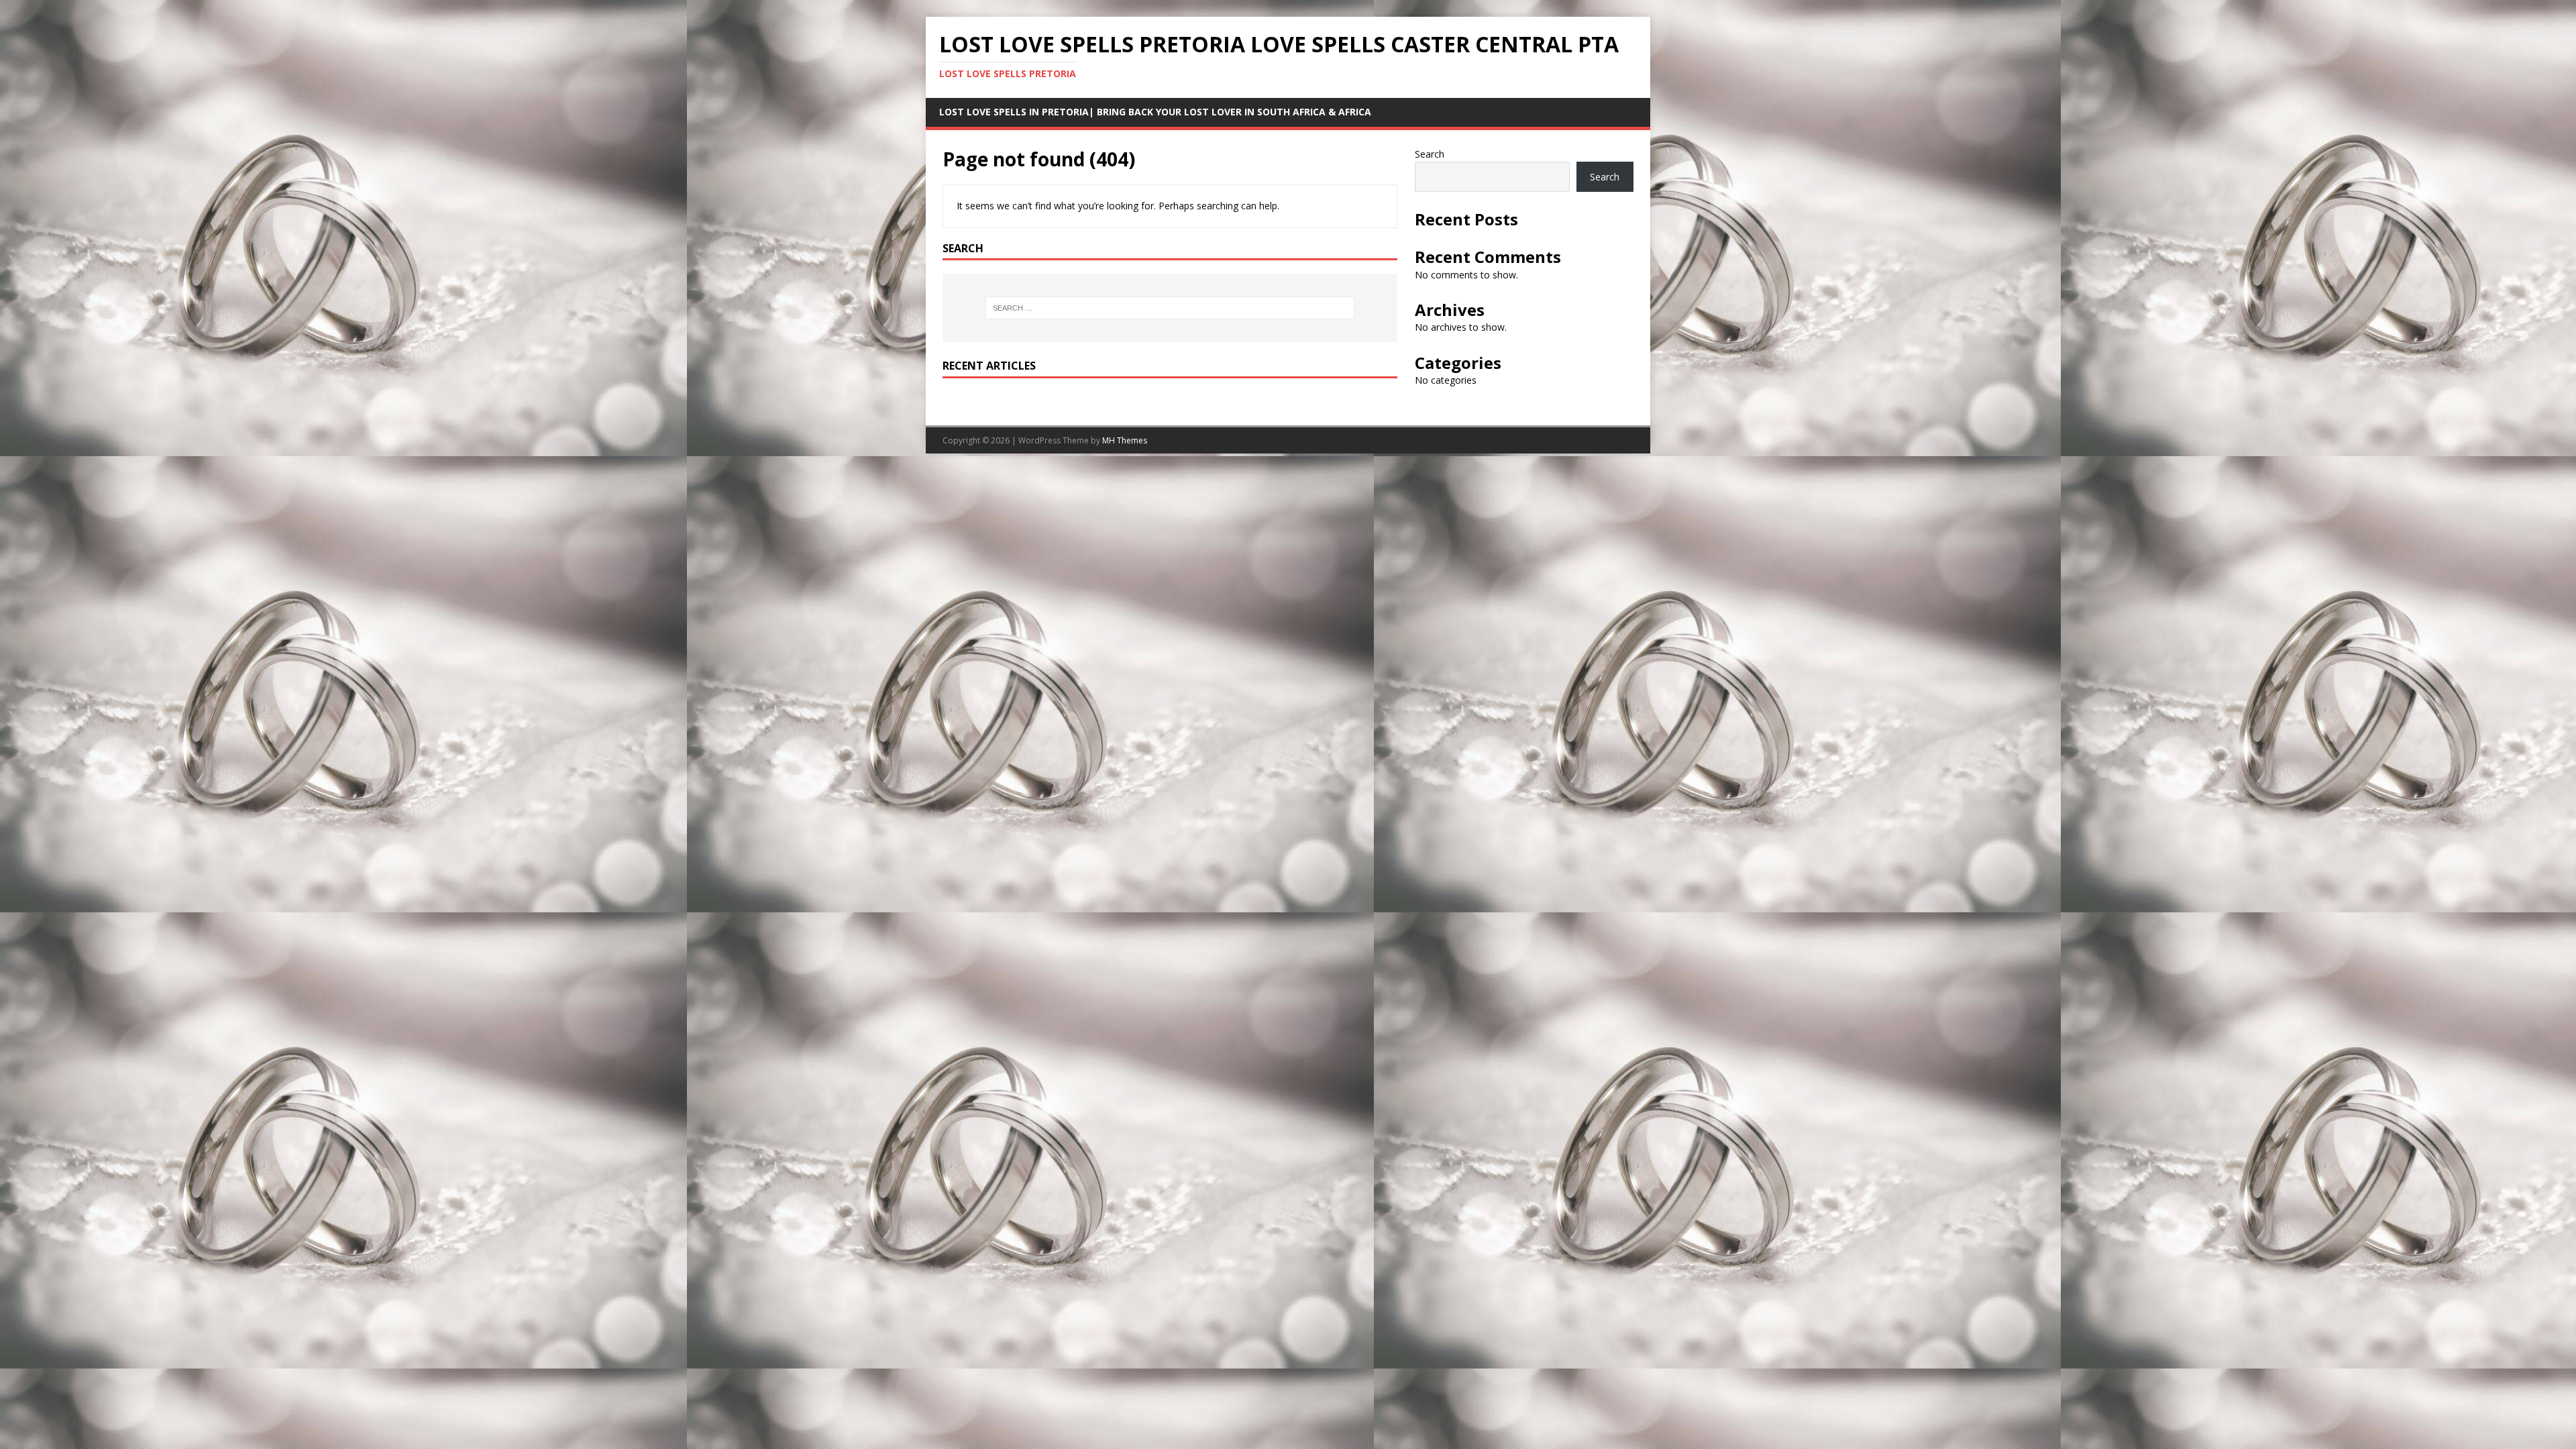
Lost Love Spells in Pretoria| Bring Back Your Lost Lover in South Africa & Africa (1155, 112)
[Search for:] (1170, 308)
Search (1430, 154)
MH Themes (1125, 440)
